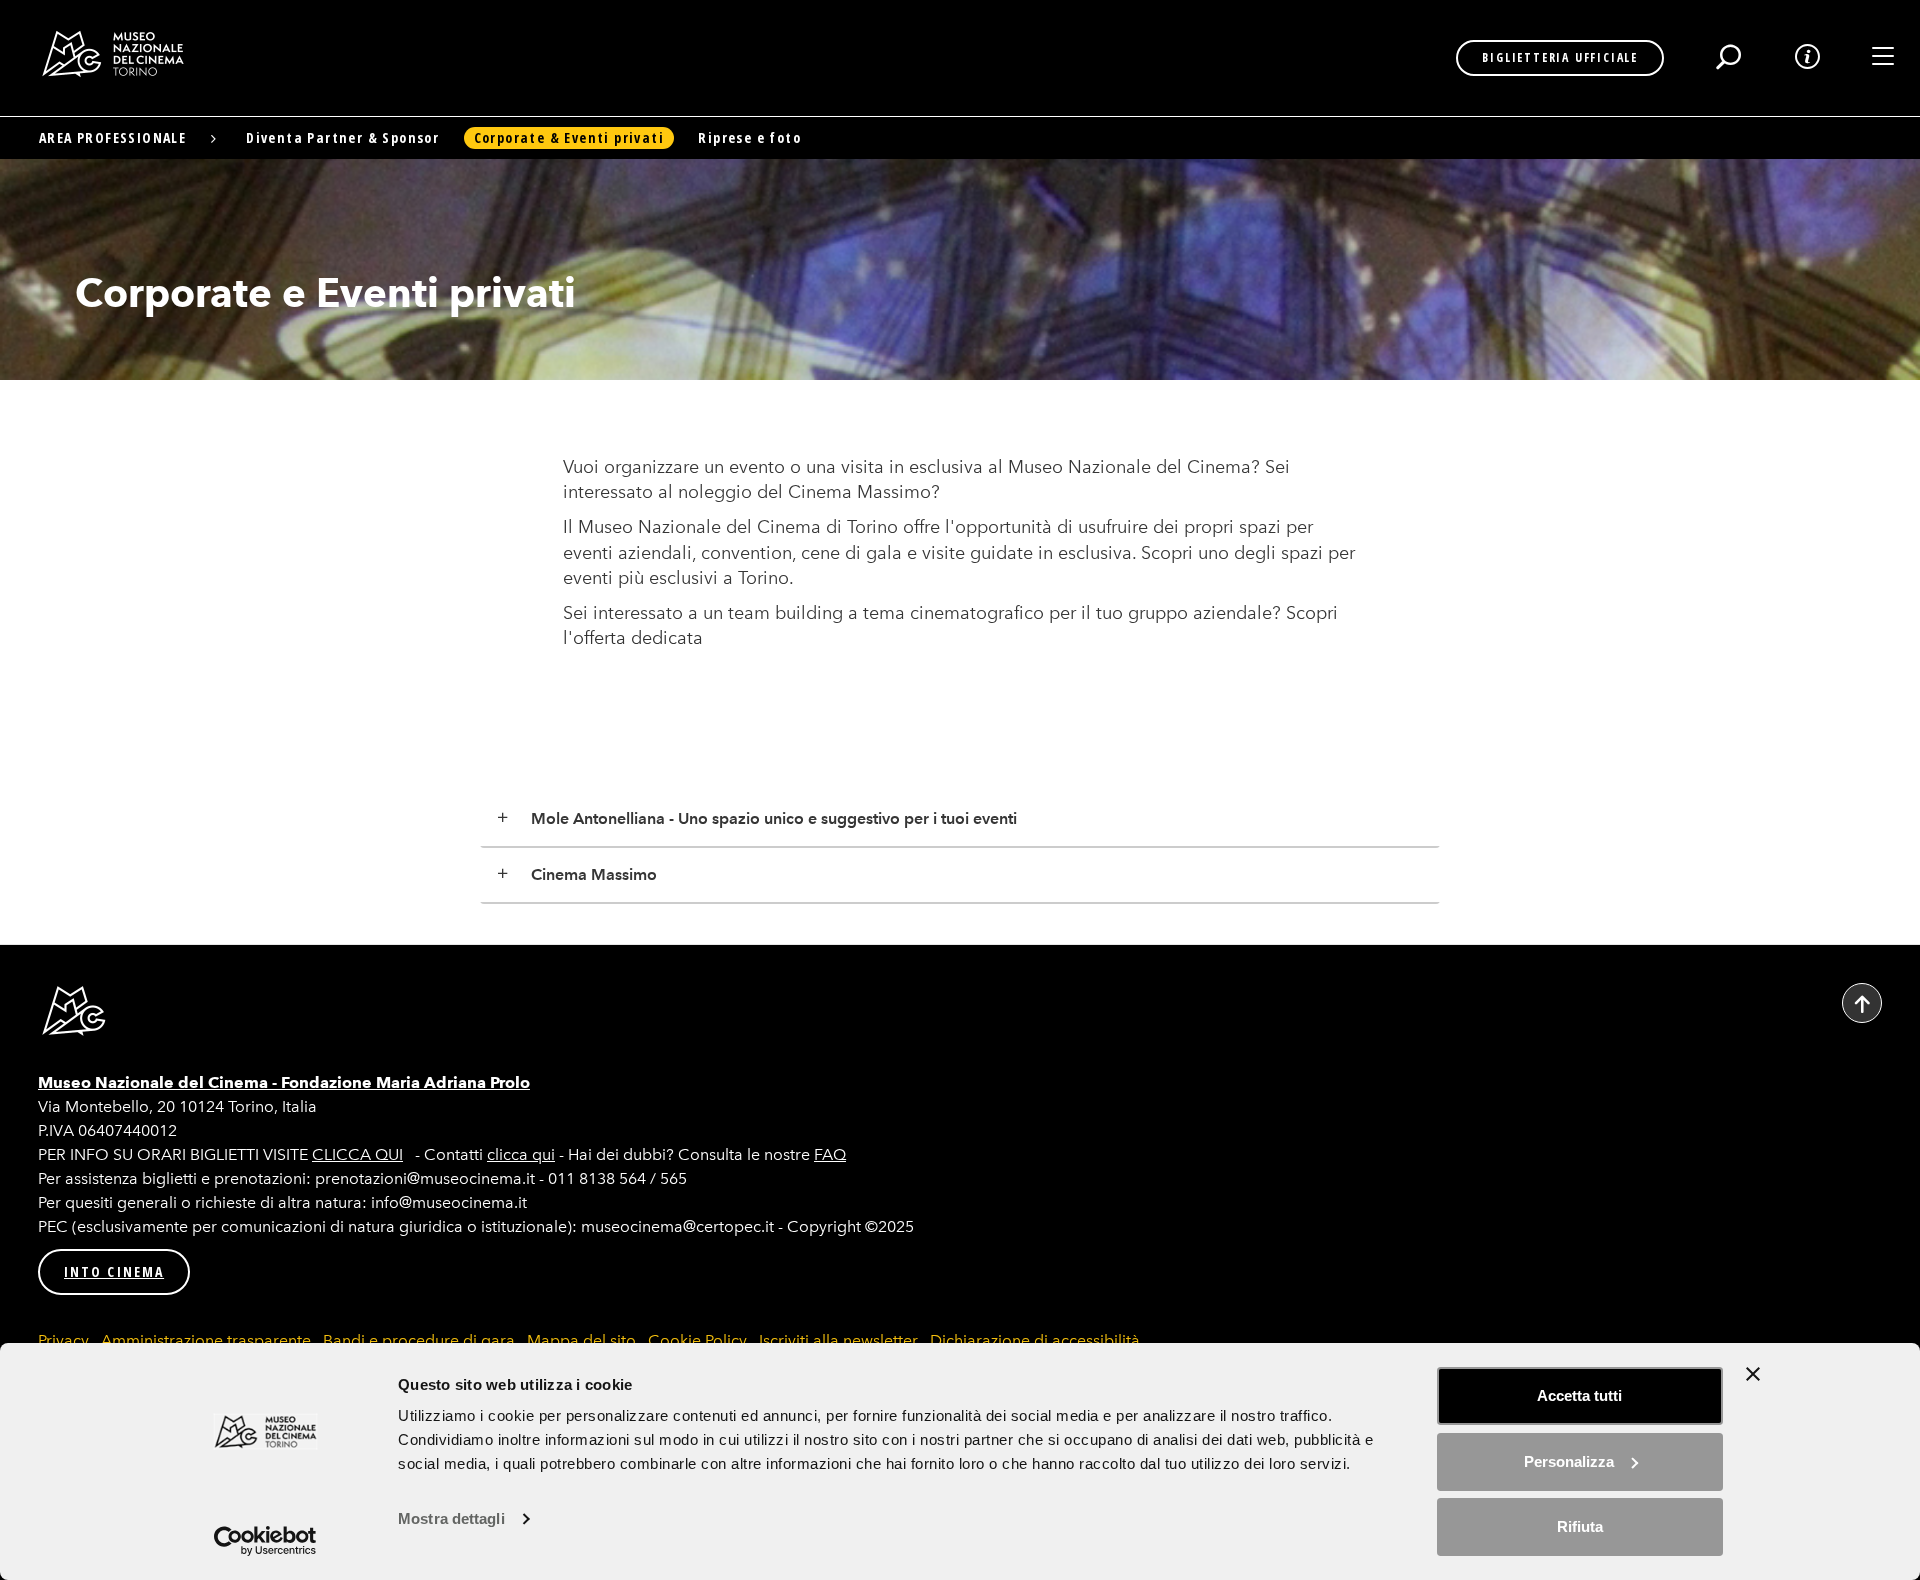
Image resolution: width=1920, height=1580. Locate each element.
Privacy (63, 1340)
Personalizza (1569, 1461)
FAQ (830, 1154)
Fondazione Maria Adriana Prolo (405, 1082)
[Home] (120, 54)
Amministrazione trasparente (206, 1340)
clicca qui (521, 1154)
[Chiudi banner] (1753, 1374)
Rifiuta (1580, 1526)
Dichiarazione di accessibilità (1035, 1340)
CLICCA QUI (357, 1154)
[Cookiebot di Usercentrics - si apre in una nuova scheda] (265, 1541)
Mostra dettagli (451, 1518)
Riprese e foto (749, 137)
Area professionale (112, 137)
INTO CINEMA (114, 1271)
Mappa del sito (581, 1340)
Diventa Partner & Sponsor (342, 137)
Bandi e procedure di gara (419, 1340)
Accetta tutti (1579, 1395)
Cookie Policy (697, 1340)
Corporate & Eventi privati (569, 137)
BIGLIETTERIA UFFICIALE (1560, 57)
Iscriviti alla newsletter (838, 1340)
